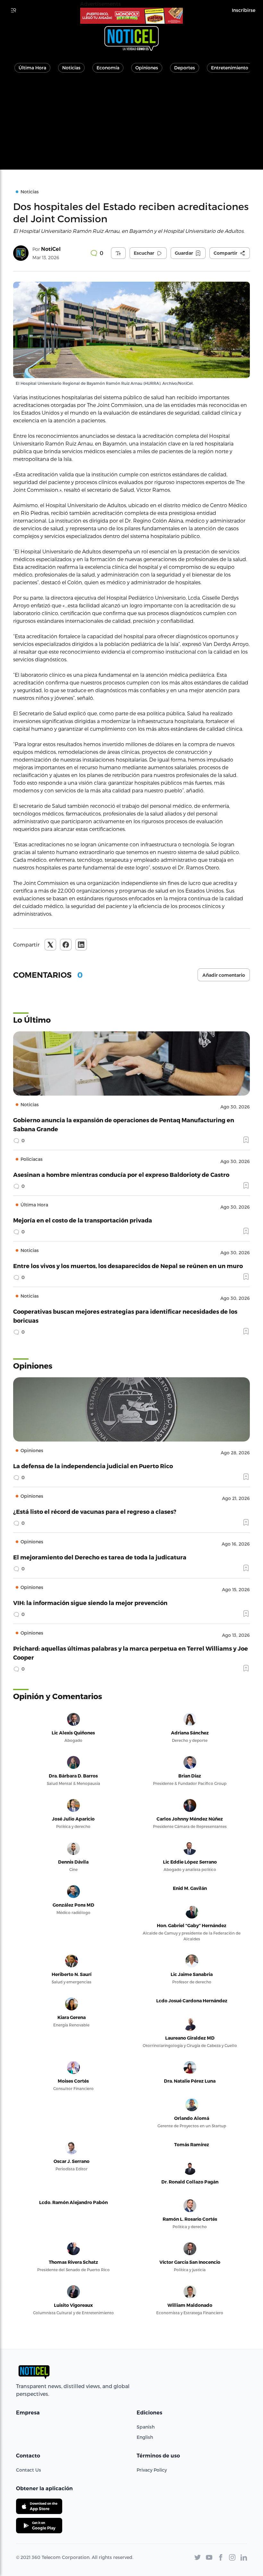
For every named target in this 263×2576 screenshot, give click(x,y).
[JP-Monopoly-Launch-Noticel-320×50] (131, 16)
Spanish (146, 2427)
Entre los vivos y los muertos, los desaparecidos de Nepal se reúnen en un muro (128, 1266)
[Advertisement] (131, 125)
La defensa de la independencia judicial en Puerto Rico (93, 1466)
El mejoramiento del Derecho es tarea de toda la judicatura (100, 1557)
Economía (108, 68)
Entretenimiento (230, 68)
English (145, 2437)
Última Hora (32, 68)
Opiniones (147, 68)
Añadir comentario (224, 975)
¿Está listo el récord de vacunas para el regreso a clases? (95, 1511)
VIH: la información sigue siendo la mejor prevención (90, 1603)
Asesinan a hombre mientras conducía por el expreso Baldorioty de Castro (121, 1174)
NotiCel (51, 249)
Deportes (185, 68)
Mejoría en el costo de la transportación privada (83, 1220)
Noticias (71, 68)
